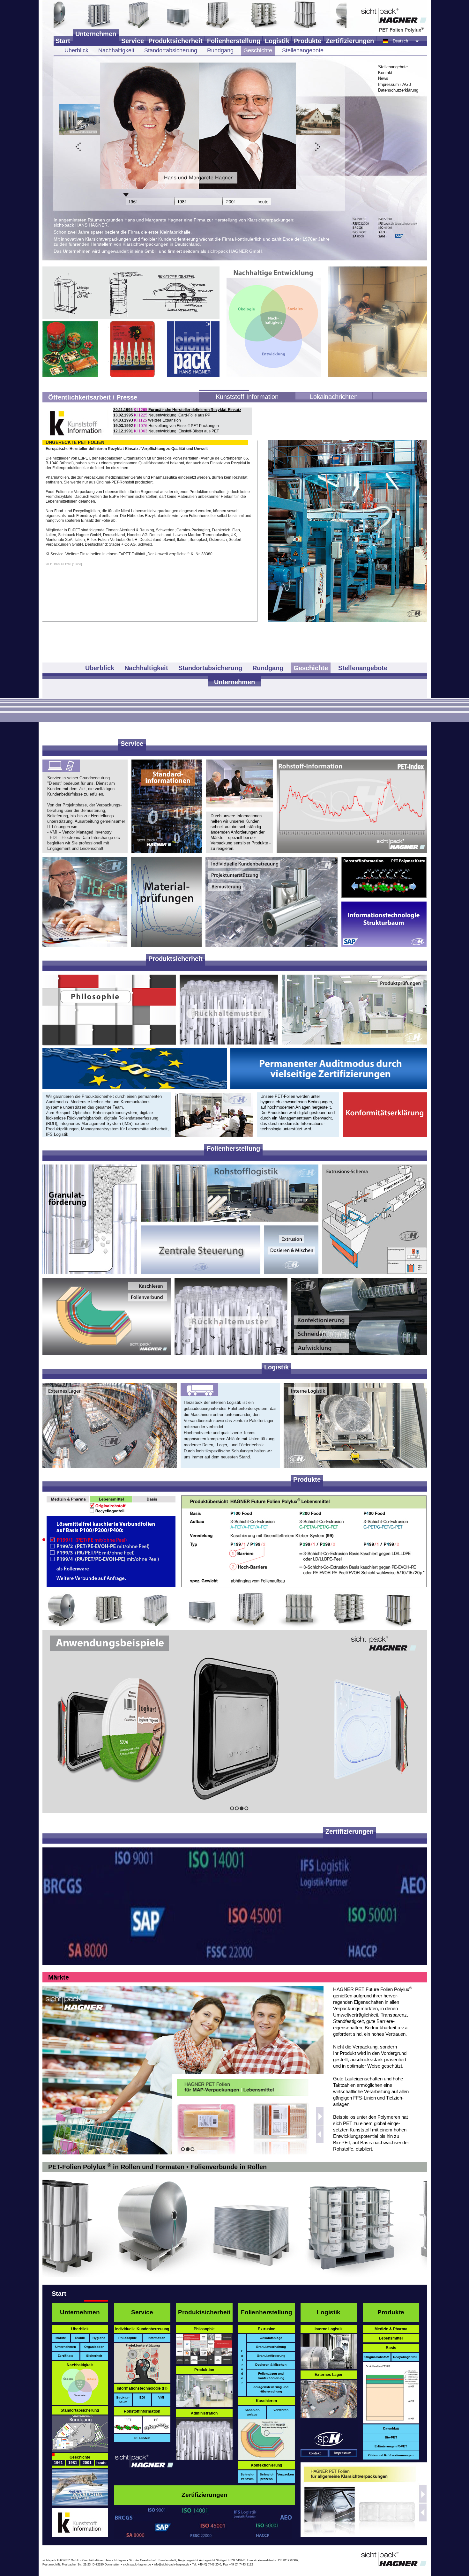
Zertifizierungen (350, 41)
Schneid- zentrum (247, 2477)
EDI (142, 2397)
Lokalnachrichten (334, 397)
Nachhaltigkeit (116, 50)
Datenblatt (391, 2428)
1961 (58, 2463)
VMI (161, 2397)
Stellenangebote (303, 50)
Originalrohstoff (376, 2357)
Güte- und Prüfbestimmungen (391, 2455)
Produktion (204, 2370)
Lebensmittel (391, 2338)
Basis (391, 2348)
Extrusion (267, 2329)
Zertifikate (66, 2356)
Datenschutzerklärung (398, 90)
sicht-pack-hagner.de (137, 2565)
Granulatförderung (271, 2356)
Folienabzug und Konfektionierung (271, 2376)
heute (101, 2463)
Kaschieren (266, 2401)
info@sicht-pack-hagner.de (171, 2565)
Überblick (76, 50)
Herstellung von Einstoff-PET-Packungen (166, 426)
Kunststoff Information (247, 397)
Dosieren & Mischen (271, 2365)
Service (133, 41)
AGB (407, 84)
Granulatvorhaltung (271, 2347)
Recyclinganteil (405, 2357)
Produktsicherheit (175, 41)
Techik (80, 2338)
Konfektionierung (266, 2465)
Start (63, 41)
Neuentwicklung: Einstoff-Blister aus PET (166, 431)
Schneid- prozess (267, 2477)
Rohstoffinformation (142, 2411)
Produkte (308, 41)
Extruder (242, 2367)
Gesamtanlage (271, 2338)
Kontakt (385, 73)
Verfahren (281, 2410)
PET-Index (142, 2438)
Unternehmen (96, 34)
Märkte (59, 1977)
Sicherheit (94, 2356)
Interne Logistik (329, 2329)
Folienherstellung (234, 41)
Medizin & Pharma (391, 2329)
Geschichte (258, 50)
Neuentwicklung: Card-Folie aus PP (162, 415)
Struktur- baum (123, 2400)
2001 (87, 2463)
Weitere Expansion (147, 420)
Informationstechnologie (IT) (142, 2388)
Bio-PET (391, 2437)
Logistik (277, 41)
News (383, 78)
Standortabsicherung (171, 50)
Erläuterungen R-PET (391, 2446)
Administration (204, 2413)
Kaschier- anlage (252, 2412)
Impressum (388, 84)
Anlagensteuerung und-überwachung (271, 2389)
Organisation (94, 2347)
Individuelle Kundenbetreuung (142, 2329)
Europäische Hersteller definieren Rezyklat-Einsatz (177, 410)
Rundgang (220, 50)
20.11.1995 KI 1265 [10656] (64, 564)
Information (156, 2338)
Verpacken (286, 2474)
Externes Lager (329, 2375)
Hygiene (99, 2338)
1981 (73, 2463)
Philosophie (128, 2338)
